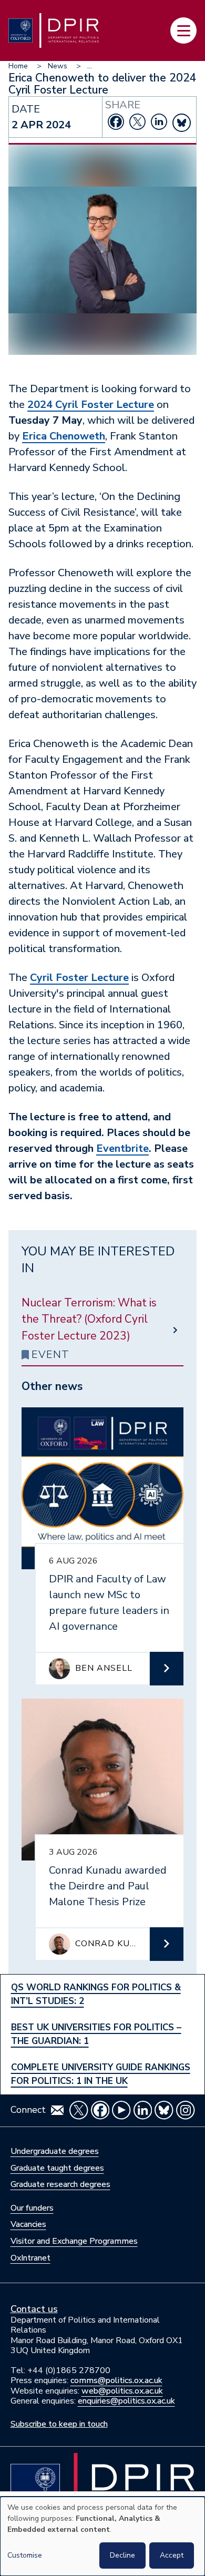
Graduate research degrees (60, 2184)
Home (18, 66)
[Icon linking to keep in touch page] (57, 2110)
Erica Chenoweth (64, 436)
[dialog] (102, 2536)
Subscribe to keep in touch (59, 2424)
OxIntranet (30, 2258)
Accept (172, 2555)
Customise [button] (25, 2555)
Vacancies (28, 2224)
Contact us (34, 2309)
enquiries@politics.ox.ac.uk (126, 2401)
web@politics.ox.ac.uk (122, 2391)
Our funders (32, 2208)
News (58, 66)
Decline (122, 2555)
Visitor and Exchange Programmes (74, 2241)
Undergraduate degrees (55, 2151)
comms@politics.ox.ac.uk (116, 2380)
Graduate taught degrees (57, 2168)
